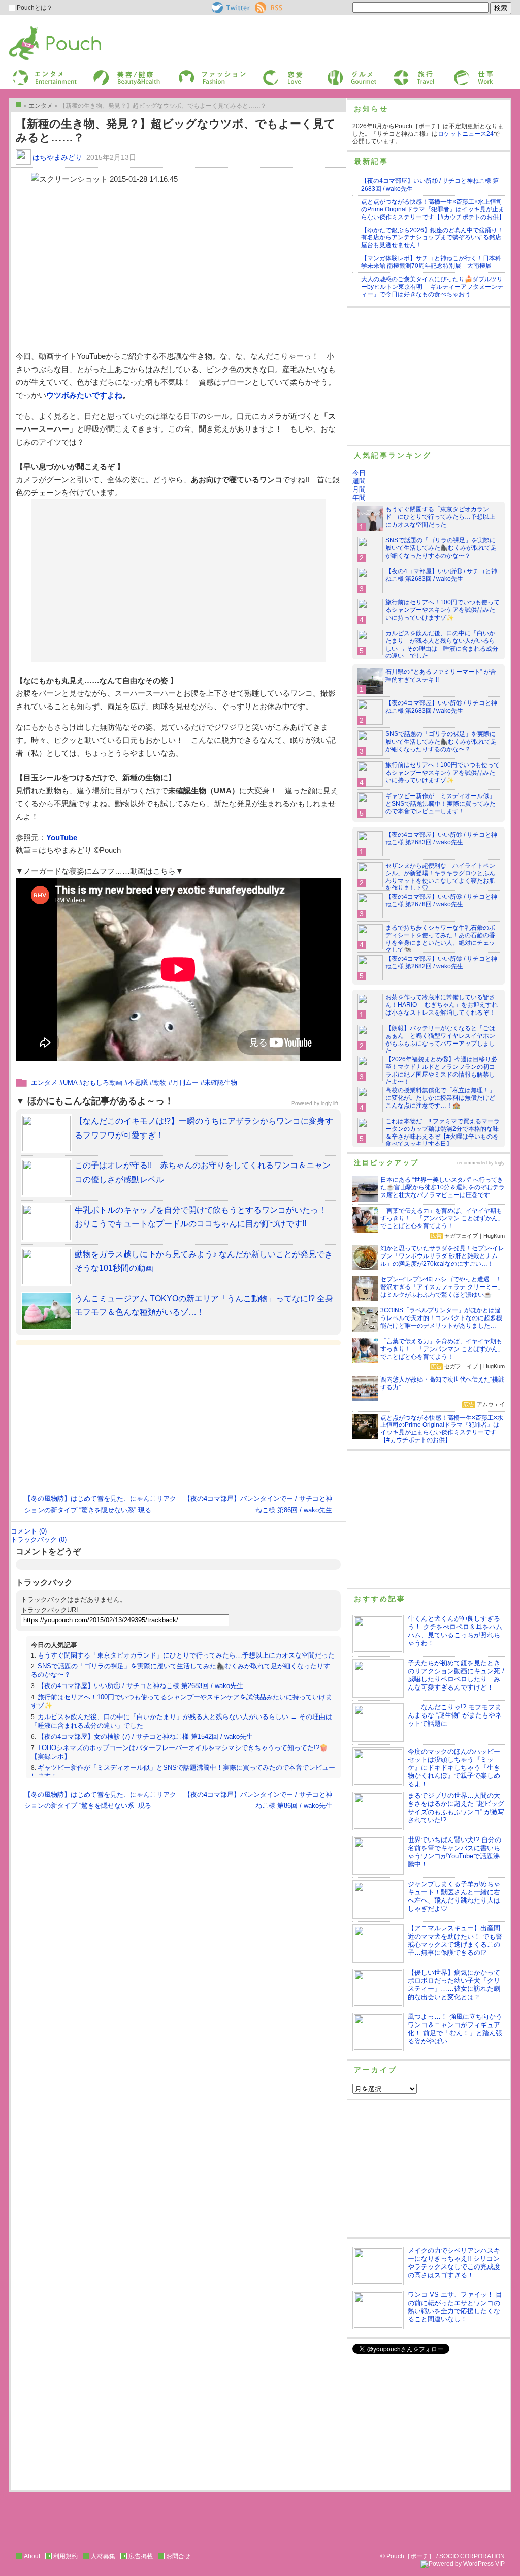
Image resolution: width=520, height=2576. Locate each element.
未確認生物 (221, 1082)
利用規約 (66, 2556)
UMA (70, 1082)
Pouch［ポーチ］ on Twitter (230, 8)
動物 (160, 1082)
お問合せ (178, 2556)
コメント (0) (29, 1531)
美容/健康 (106, 73)
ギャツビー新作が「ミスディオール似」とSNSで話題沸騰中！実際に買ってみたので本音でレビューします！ (441, 804)
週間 (359, 481)
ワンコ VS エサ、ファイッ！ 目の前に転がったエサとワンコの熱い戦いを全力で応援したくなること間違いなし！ (455, 2307)
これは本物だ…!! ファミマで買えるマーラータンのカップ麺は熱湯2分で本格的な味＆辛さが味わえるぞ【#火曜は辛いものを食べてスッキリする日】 (443, 1133)
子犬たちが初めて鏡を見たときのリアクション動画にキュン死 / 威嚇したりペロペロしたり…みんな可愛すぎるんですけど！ (456, 1675)
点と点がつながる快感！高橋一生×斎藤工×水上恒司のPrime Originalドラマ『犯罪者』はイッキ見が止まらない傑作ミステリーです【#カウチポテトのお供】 (433, 209)
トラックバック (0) (39, 1539)
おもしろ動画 (103, 1082)
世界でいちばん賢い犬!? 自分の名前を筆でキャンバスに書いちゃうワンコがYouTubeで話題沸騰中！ (454, 1852)
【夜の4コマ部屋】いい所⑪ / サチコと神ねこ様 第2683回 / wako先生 (140, 1686)
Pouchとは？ (34, 8)
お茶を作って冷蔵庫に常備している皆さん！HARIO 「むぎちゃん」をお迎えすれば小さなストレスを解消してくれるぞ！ (442, 1005)
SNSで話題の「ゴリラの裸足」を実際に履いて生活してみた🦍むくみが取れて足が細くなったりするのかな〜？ (441, 548)
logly (500, 1163)
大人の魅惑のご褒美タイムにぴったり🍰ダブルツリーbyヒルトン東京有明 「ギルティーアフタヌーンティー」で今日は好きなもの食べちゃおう (432, 287)
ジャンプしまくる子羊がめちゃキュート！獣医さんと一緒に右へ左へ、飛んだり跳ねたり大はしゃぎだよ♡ (454, 1896)
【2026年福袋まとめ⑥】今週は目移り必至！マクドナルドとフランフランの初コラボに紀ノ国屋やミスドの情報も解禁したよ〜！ (441, 1071)
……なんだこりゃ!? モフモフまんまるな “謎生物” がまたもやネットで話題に (455, 1715)
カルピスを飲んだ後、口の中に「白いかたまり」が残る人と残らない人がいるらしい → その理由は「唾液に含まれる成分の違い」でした (442, 645)
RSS (261, 6)
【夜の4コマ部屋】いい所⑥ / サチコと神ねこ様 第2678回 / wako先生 (441, 900)
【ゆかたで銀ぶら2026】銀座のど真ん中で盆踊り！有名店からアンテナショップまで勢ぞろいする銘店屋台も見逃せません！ (432, 238)
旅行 (399, 73)
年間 (359, 497)
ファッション (196, 73)
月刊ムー (185, 1082)
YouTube (62, 837)
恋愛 (268, 73)
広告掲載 (141, 2556)
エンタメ (44, 1082)
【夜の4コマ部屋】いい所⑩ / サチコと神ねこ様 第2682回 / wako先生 (441, 962)
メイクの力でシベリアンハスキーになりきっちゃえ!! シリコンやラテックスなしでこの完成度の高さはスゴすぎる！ (454, 2263)
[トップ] (18, 105)
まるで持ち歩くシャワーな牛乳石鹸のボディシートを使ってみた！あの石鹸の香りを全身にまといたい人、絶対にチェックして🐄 (440, 939)
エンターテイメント (41, 73)
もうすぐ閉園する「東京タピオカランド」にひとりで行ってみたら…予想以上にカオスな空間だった (186, 1655)
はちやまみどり (57, 157)
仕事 (459, 73)
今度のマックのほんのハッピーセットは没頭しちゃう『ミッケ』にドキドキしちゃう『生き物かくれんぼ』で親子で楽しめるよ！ (454, 1768)
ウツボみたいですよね (84, 395)
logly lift (330, 1103)
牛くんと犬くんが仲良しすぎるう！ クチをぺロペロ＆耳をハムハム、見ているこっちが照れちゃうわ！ (455, 1631)
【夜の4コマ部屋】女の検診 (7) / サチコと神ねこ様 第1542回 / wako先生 (145, 1737)
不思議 (138, 1082)
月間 (359, 489)
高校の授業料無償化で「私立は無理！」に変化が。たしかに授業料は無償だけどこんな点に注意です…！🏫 (440, 1098)
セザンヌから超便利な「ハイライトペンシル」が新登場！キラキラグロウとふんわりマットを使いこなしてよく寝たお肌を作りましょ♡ (440, 877)
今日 (359, 473)
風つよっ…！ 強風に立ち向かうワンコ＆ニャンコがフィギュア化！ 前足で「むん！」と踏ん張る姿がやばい (455, 2029)
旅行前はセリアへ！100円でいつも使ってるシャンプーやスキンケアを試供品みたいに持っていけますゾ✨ (443, 610)
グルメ (335, 73)
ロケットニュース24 (466, 134)
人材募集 (103, 2556)
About (32, 2556)
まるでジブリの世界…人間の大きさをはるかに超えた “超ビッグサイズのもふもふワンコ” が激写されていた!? (456, 1808)
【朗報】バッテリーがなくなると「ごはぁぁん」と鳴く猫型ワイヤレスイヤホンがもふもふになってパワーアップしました (440, 1040)
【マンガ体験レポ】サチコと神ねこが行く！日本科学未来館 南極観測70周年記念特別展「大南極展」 (431, 262)
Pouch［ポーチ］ (35, 28)
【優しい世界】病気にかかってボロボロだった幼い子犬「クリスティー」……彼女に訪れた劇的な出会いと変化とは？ (454, 1985)
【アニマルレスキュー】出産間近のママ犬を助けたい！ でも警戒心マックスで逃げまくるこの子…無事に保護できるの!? (455, 1940)
